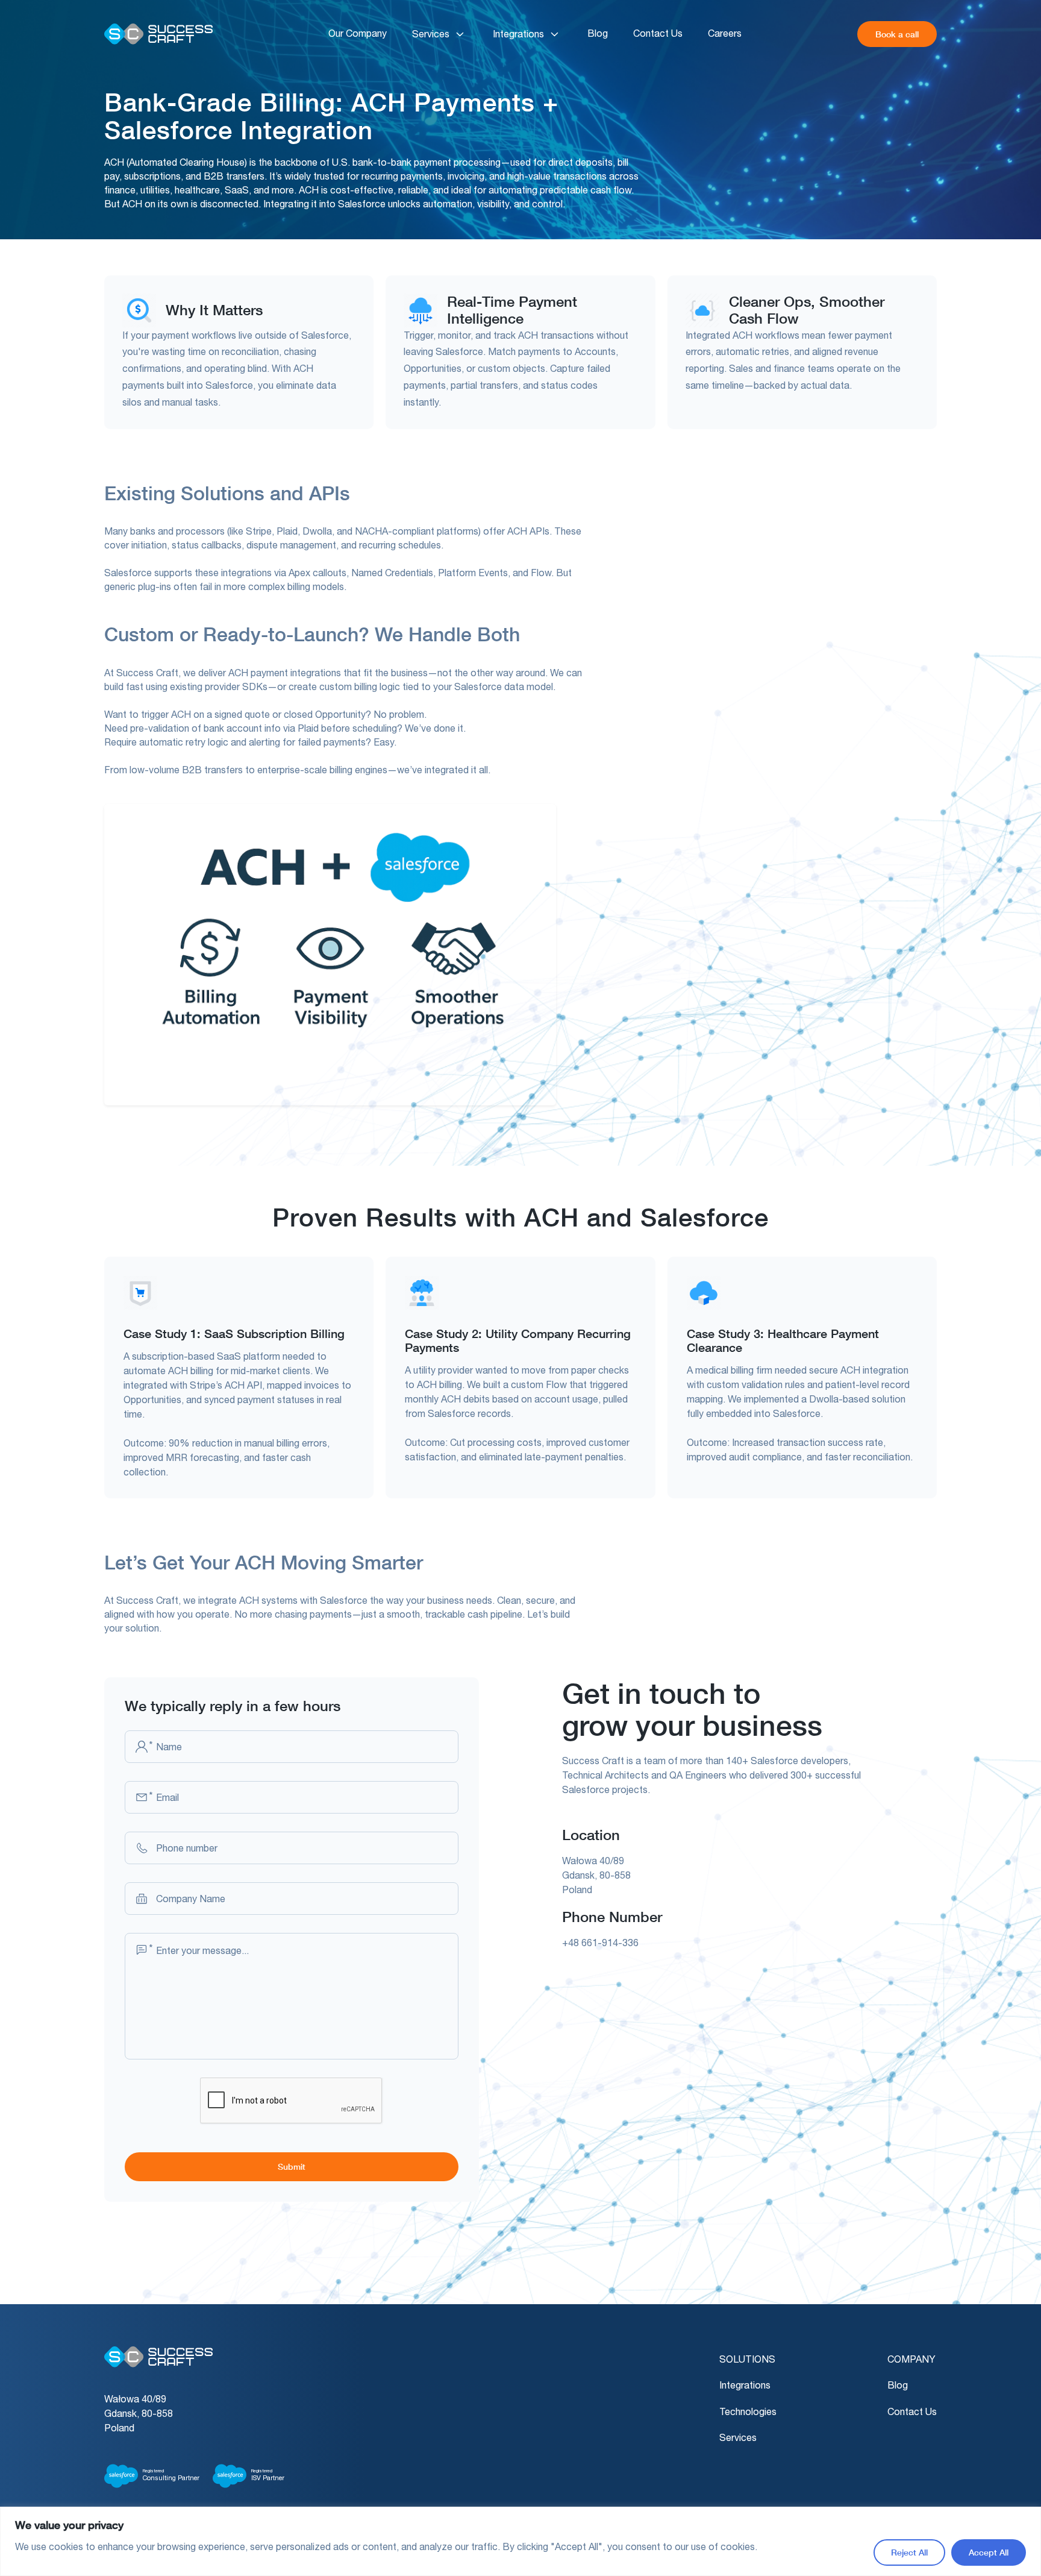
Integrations (518, 34)
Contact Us (658, 33)
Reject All (909, 2552)
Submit (292, 2166)
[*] (142, 1747)
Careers (725, 33)
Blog (598, 33)
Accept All (989, 2552)
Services (431, 34)
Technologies (748, 2411)
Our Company (358, 33)
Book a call (897, 34)
